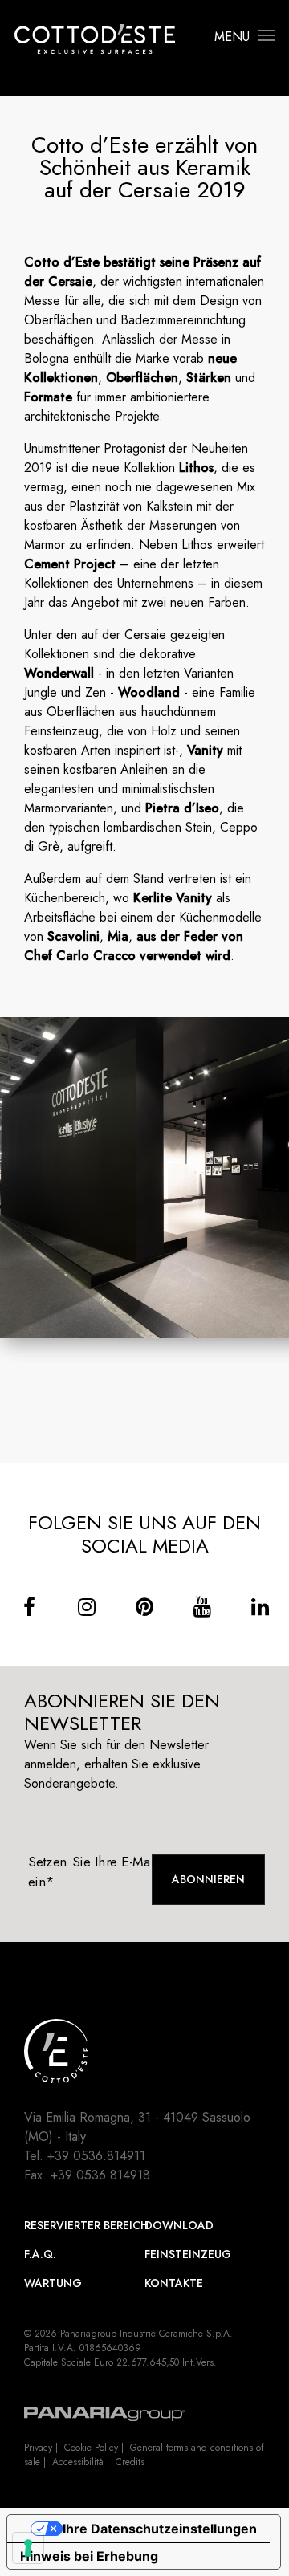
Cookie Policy (91, 2448)
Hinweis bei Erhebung (89, 2556)
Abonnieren (208, 1879)
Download (179, 2225)
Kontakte (174, 2283)
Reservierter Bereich (84, 2225)
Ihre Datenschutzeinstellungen (160, 2529)
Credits (130, 2462)
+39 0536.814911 (96, 2156)
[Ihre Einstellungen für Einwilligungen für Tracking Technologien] (28, 2548)
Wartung (53, 2283)
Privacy (38, 2448)
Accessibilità (78, 2462)
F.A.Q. (40, 2254)
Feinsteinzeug (188, 2254)
